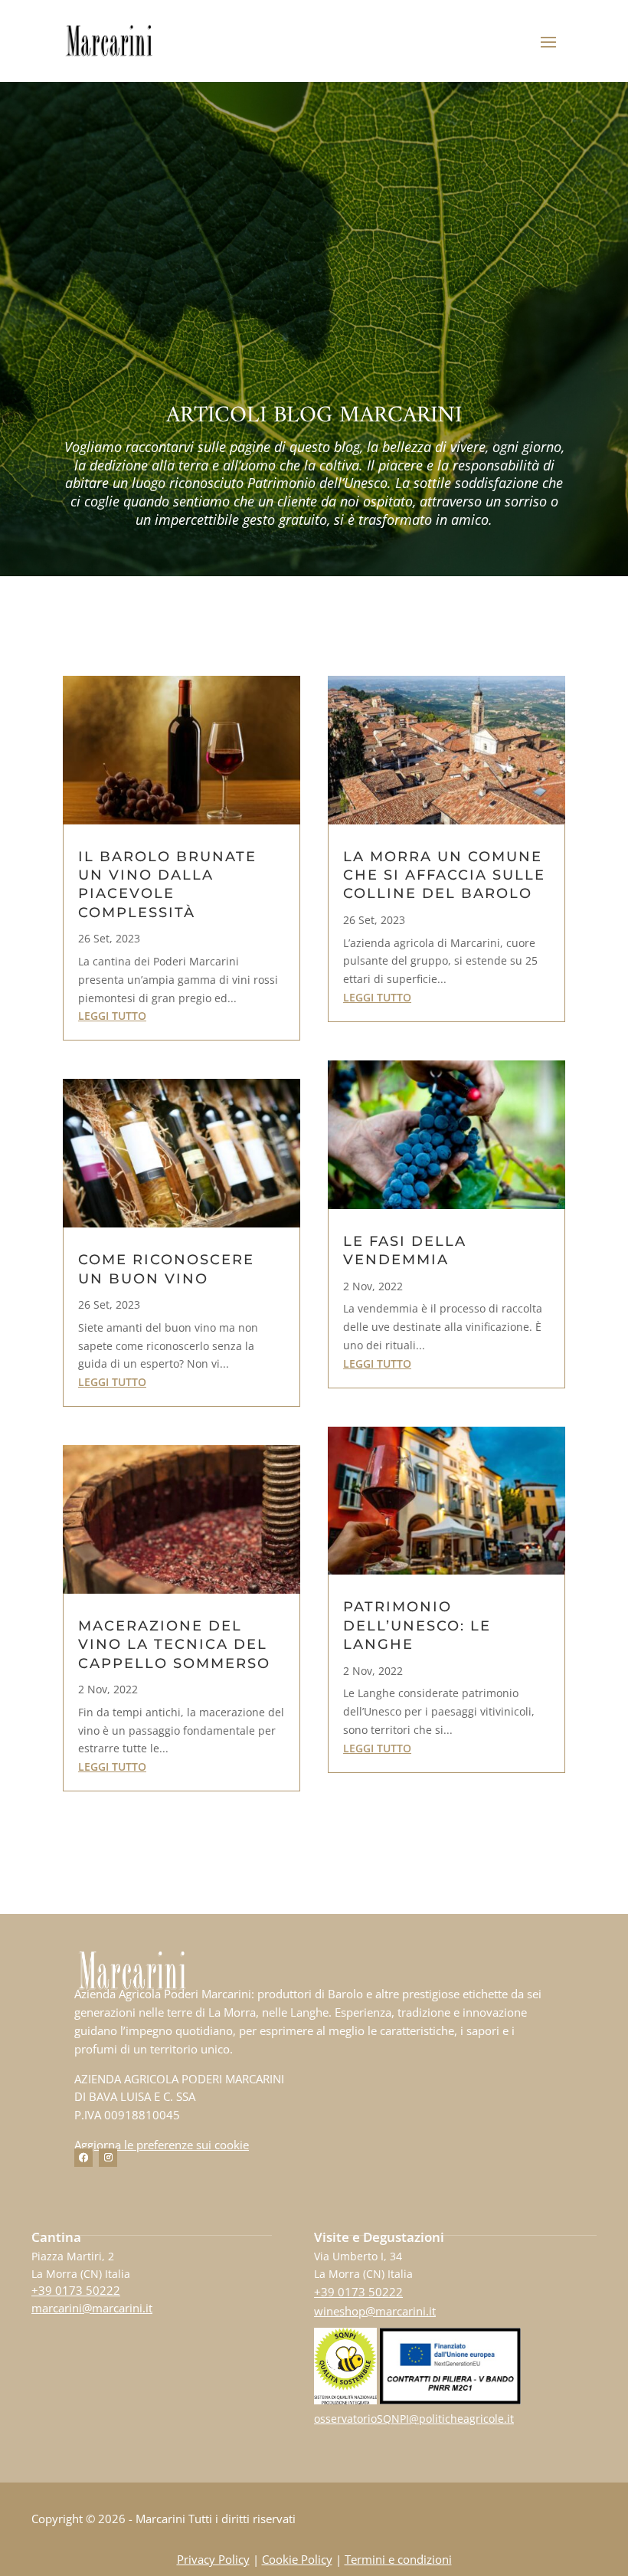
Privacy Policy (213, 2559)
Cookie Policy (297, 2559)
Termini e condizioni (398, 2559)
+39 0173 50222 (76, 2290)
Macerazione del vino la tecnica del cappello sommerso (174, 1645)
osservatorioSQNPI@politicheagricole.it (414, 2419)
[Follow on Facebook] (83, 2158)
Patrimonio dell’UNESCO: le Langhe (417, 1626)
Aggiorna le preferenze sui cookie (162, 2145)
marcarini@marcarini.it (92, 2308)
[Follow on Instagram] (108, 2158)
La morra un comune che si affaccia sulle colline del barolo (444, 875)
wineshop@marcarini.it (375, 2311)
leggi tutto (112, 1016)
